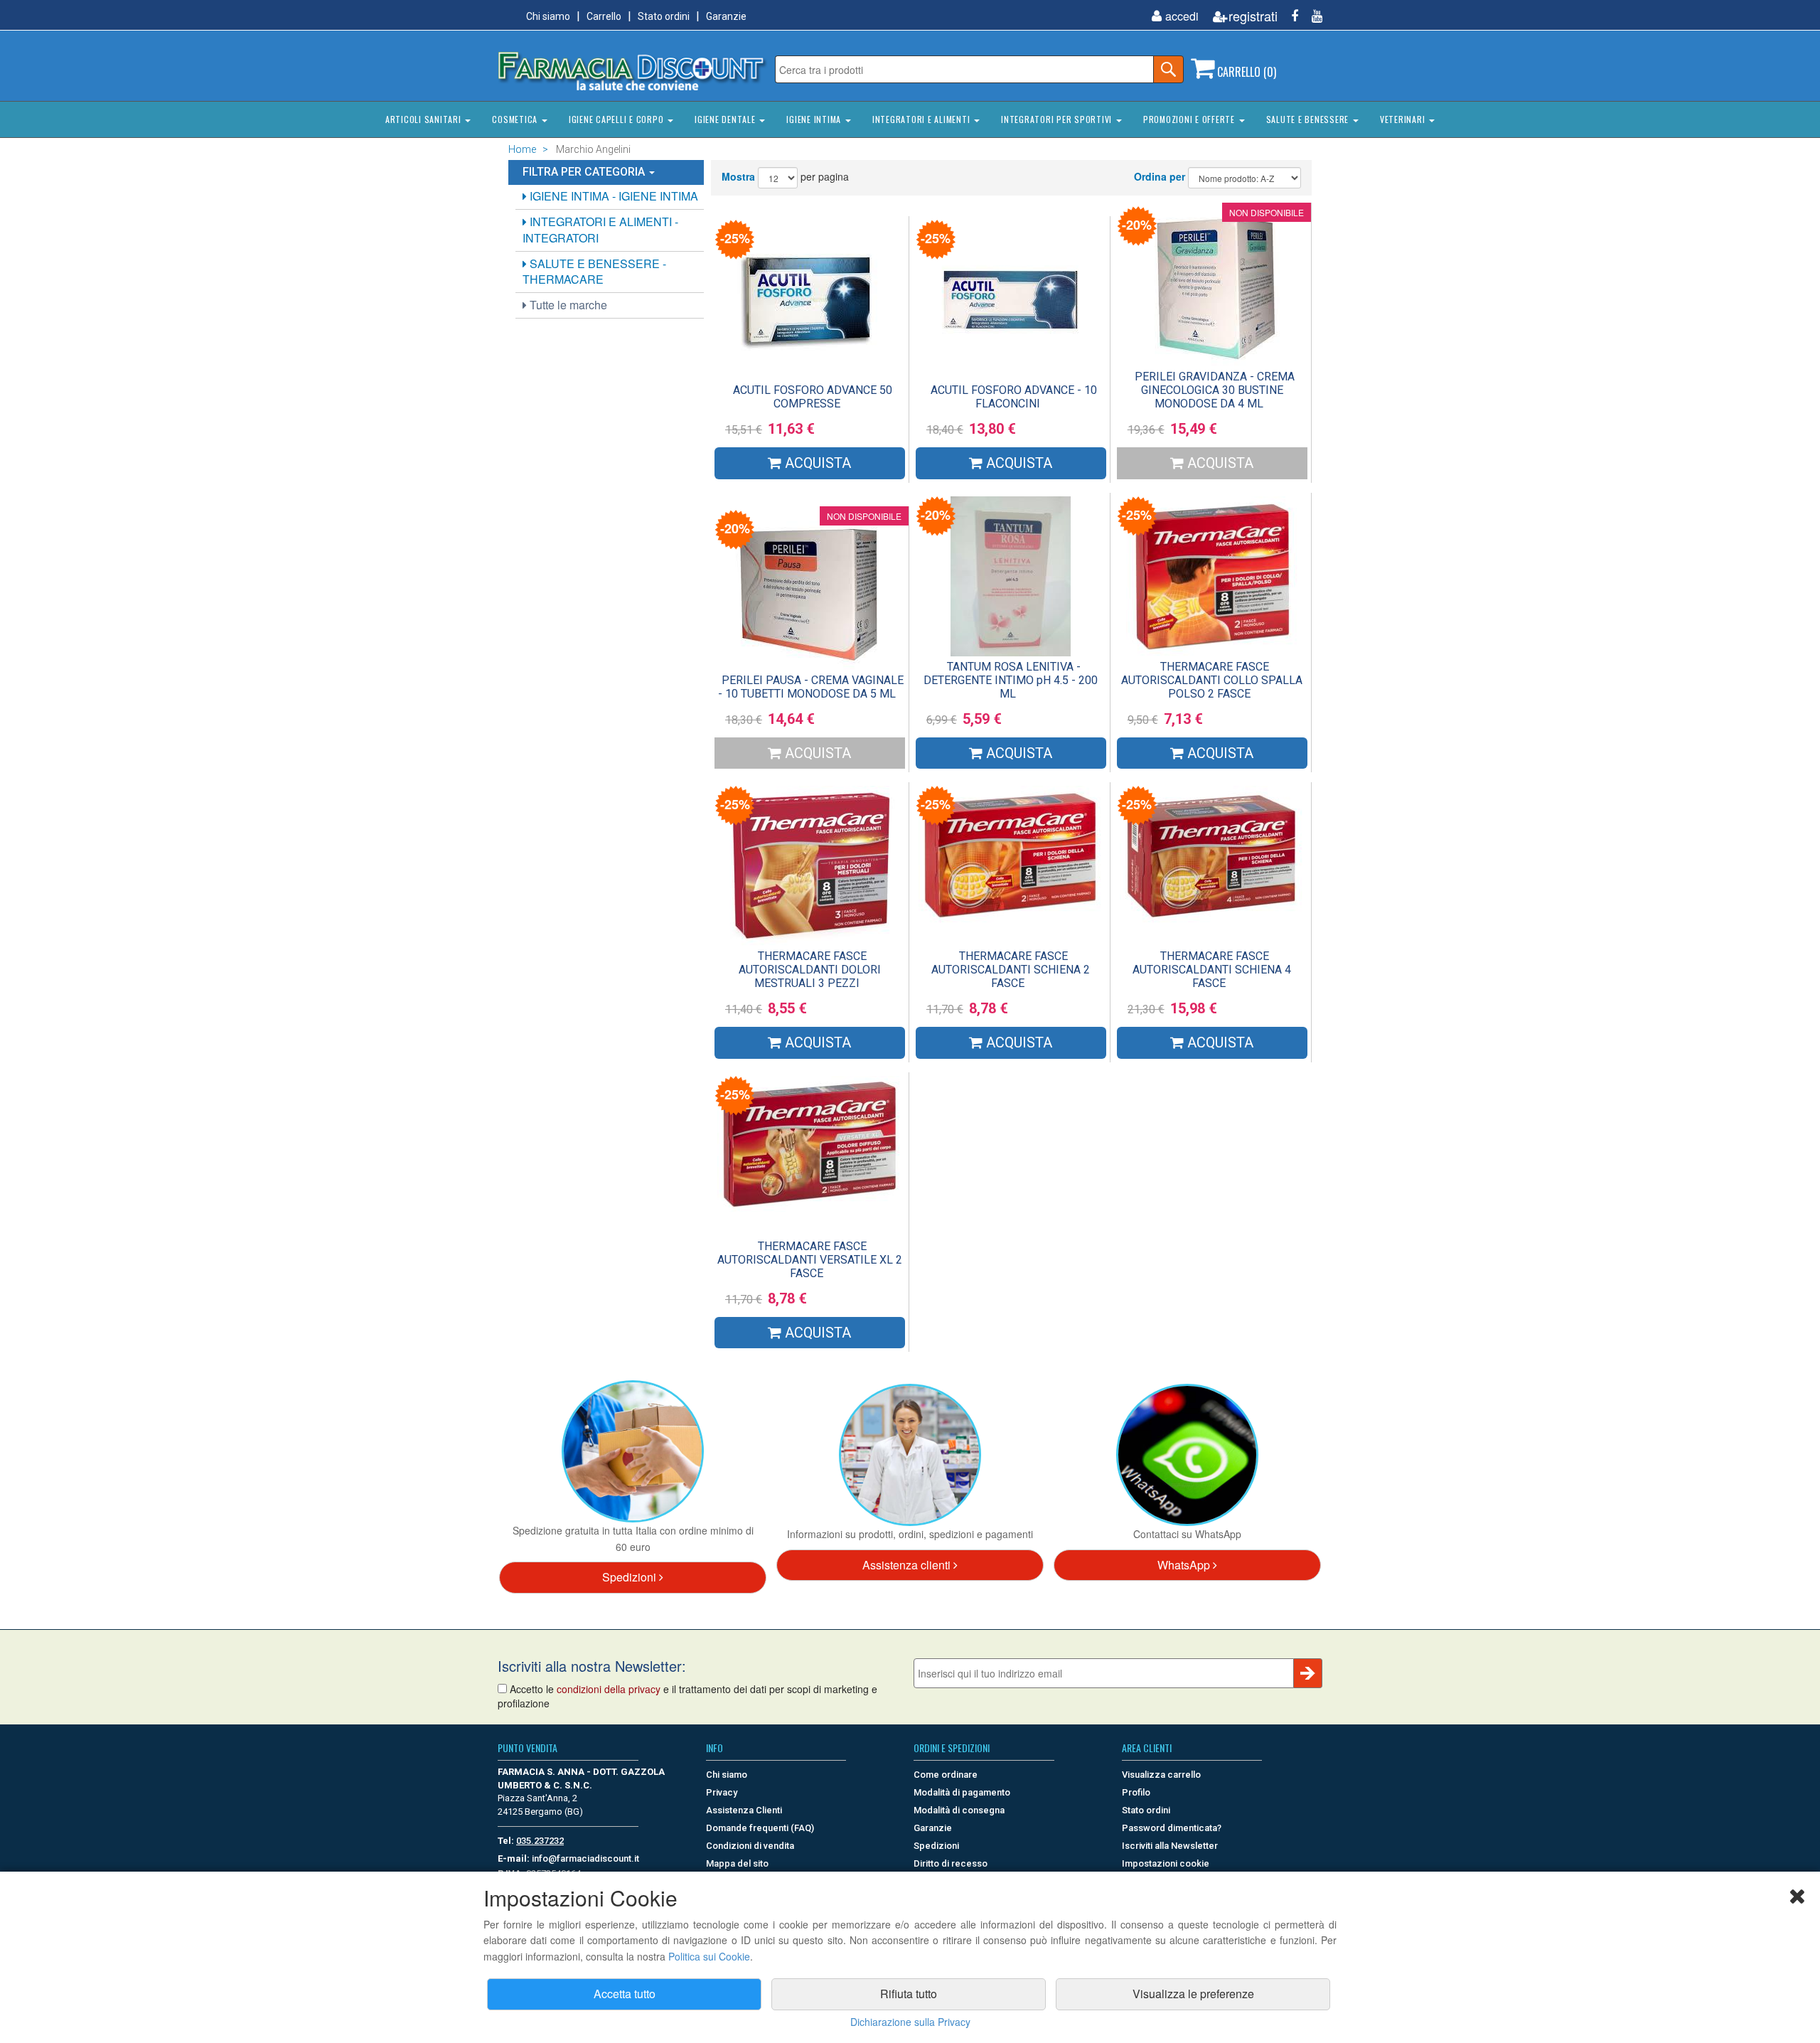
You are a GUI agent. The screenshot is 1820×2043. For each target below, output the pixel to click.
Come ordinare (946, 1775)
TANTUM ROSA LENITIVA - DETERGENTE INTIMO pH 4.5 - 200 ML (1011, 680)
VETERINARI (1404, 119)
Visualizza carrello (1161, 1775)
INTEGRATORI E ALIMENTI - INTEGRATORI (600, 230)
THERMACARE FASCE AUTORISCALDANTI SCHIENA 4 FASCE (1212, 970)
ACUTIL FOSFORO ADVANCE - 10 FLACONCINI (1014, 397)
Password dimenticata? (1172, 1828)
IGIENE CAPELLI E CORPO (617, 119)
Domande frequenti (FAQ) (760, 1828)
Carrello (604, 16)
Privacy (722, 1792)
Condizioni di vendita (750, 1846)
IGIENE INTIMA (815, 119)
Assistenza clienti (908, 1565)
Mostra (738, 176)
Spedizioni (631, 1577)
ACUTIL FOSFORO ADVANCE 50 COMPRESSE (813, 397)
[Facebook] (1289, 16)
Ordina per (1160, 176)
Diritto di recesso (951, 1863)
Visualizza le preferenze (1193, 1994)
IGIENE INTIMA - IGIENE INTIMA (612, 196)
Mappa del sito (737, 1863)
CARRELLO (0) (1245, 72)
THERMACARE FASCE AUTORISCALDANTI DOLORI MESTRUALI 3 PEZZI (810, 970)
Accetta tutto (625, 1994)
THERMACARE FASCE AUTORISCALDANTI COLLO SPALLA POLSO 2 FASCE (1212, 680)
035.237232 (540, 1841)
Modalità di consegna (959, 1810)
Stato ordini (664, 16)
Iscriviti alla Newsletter (1170, 1846)
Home (522, 149)
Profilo (1136, 1792)
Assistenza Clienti (744, 1810)
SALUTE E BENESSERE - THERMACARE (594, 272)
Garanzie (726, 16)
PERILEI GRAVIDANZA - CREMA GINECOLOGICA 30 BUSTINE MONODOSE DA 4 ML (1215, 390)
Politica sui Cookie (709, 1956)
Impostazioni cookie (1166, 1863)
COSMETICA (516, 119)
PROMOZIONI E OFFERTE (1190, 119)
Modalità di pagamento (962, 1792)
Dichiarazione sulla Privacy (910, 2022)
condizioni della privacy (609, 1689)
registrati (1253, 16)
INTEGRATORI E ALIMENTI (922, 119)
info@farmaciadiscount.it (585, 1858)
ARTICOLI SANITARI (425, 119)
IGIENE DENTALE (726, 119)
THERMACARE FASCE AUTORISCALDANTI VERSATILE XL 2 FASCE (810, 1260)
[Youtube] (1312, 16)
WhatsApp (1185, 1565)
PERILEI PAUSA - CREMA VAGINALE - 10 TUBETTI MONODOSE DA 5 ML (811, 687)
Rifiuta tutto (909, 1994)
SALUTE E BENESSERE (1309, 119)
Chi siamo (548, 16)
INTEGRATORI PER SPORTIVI (1058, 119)
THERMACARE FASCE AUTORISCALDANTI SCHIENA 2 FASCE (1011, 970)
